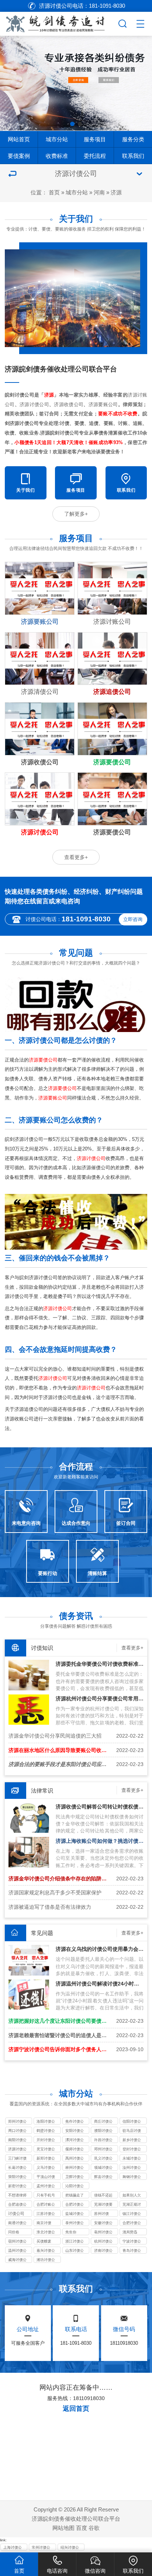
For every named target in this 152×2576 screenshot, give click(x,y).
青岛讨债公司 (132, 2251)
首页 (54, 192)
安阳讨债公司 (75, 2131)
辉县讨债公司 (103, 2177)
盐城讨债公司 (75, 2214)
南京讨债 (44, 2223)
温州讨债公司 (17, 2251)
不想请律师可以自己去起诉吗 (17, 2196)
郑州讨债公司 (17, 2122)
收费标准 (57, 156)
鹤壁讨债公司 (46, 2131)
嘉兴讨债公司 (46, 2251)
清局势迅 (130, 2232)
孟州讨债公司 (46, 2187)
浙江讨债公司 (75, 2242)
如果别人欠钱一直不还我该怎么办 (132, 2196)
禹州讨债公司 (75, 2159)
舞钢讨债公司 (132, 2177)
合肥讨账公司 (46, 2205)
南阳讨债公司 (17, 2140)
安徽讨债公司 (103, 2223)
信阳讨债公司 (132, 2122)
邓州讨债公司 (103, 2150)
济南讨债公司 (103, 2251)
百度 (82, 2528)
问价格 (14, 2232)
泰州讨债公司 (75, 2223)
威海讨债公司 (17, 2260)
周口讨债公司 (17, 2131)
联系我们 (133, 156)
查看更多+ (76, 857)
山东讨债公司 (75, 2251)
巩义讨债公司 (103, 2159)
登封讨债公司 (132, 2150)
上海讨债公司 (13, 2548)
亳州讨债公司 (103, 2233)
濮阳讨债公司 (103, 2131)
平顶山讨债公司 (46, 2177)
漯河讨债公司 (75, 2140)
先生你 (71, 2232)
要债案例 (19, 156)
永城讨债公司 (132, 2159)
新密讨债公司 (17, 2187)
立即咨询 (133, 919)
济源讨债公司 (17, 2150)
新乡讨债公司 (132, 2140)
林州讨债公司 (75, 2168)
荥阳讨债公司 (17, 2177)
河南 (99, 192)
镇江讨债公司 (132, 2214)
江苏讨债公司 (46, 2214)
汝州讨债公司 (132, 2168)
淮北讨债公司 (46, 2233)
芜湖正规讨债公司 (132, 2205)
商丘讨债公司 (103, 2122)
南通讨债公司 (17, 2223)
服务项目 (95, 139)
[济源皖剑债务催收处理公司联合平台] (58, 22)
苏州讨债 (101, 2214)
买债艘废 (44, 2241)
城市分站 (57, 139)
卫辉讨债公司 (75, 2177)
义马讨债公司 (46, 2168)
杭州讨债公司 (103, 2242)
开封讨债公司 (46, 2140)
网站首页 (19, 139)
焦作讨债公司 (75, 2122)
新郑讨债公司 (46, 2159)
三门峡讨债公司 (17, 2159)
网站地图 (63, 2528)
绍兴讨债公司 (70, 2548)
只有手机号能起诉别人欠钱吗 (46, 2196)
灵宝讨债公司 (46, 2150)
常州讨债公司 (41, 2548)
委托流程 (95, 156)
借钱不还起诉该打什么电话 (103, 2196)
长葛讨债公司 (17, 2168)
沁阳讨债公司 (75, 2187)
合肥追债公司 (17, 2205)
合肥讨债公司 (75, 2205)
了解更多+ (76, 514)
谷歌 (94, 2528)
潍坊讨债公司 (46, 2260)
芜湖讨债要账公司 (103, 2205)
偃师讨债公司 (75, 2150)
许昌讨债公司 (103, 2140)
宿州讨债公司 (17, 2242)
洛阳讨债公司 (46, 2122)
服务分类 (133, 139)
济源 (116, 192)
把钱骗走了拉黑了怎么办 (75, 2196)
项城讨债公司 (103, 2168)
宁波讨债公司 (132, 2242)
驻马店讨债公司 (132, 2131)
